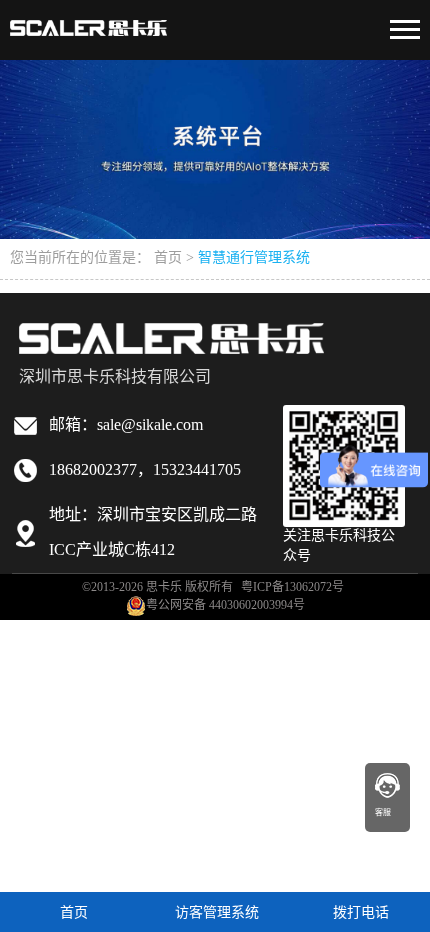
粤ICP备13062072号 (292, 587)
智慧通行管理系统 (254, 258)
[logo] (88, 20)
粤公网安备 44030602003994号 (225, 605)
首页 (168, 258)
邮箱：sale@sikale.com (126, 425)
